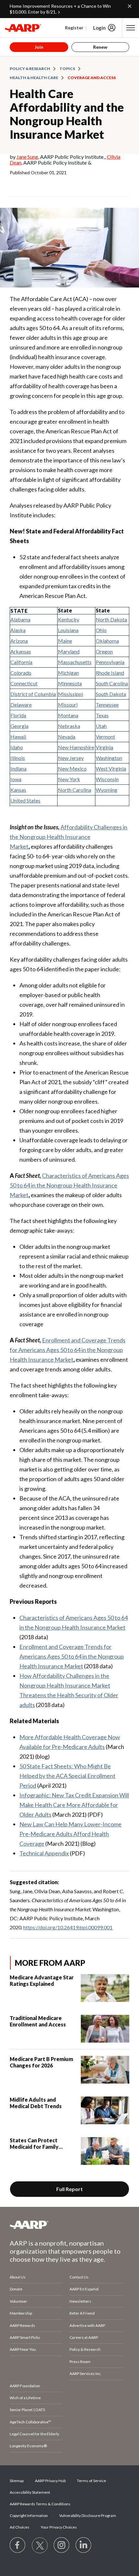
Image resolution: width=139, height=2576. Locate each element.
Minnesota (70, 683)
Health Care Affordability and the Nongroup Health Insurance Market (67, 114)
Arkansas (21, 651)
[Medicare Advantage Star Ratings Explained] (105, 1988)
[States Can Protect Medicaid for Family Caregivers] (105, 2151)
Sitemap (17, 2481)
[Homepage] (23, 28)
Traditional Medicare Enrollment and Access (38, 2021)
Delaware (21, 705)
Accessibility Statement (30, 2492)
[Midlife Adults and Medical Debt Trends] (105, 2110)
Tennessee (107, 705)
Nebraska (69, 726)
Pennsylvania (110, 662)
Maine (65, 641)
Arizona (19, 641)
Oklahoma (107, 641)
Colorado (21, 673)
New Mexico (72, 768)
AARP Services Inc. (86, 2374)
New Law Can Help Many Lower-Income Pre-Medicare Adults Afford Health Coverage (70, 1834)
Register (74, 28)
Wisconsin (107, 779)
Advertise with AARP (87, 2325)
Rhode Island (110, 673)
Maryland (69, 651)
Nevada (67, 737)
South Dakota (111, 694)
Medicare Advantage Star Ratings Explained (42, 1980)
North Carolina (75, 790)
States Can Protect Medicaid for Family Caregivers (34, 2144)
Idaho (17, 747)
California (21, 662)
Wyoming (107, 790)
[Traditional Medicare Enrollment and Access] (105, 2029)
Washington (109, 758)
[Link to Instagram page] (62, 2545)
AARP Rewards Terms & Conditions (40, 2504)
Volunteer (18, 2301)
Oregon (104, 651)
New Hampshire (76, 747)
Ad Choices (20, 2527)
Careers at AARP (84, 2337)
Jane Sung (27, 157)
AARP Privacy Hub (50, 2481)
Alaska (18, 630)
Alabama (20, 619)
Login (99, 28)
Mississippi (70, 694)
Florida (18, 715)
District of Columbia (33, 694)
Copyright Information (29, 2515)
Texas (102, 715)
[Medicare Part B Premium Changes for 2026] (105, 2070)
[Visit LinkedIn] (84, 2545)
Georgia (19, 726)
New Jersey (71, 758)
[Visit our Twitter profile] (40, 2545)
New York (69, 779)
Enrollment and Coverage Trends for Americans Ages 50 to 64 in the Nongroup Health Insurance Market (68, 1350)
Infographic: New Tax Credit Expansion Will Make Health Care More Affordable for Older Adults (74, 1805)
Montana (68, 715)
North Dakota (111, 619)
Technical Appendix (44, 1853)
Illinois (18, 758)
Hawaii (18, 737)
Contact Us (79, 2277)
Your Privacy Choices (59, 2527)
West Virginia (111, 768)
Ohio (101, 630)
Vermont (105, 737)
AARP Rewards (22, 2325)
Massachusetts (75, 662)
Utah (101, 726)
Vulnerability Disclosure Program (88, 2515)
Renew (100, 47)
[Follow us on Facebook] (18, 2545)
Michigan (68, 673)
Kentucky (69, 619)
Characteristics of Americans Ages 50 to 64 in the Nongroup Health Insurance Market (69, 1185)
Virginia (104, 747)
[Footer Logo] (69, 2225)
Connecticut (24, 683)
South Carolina (112, 683)
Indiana (18, 768)
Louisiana (68, 630)
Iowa (16, 779)
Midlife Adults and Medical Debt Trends (36, 2103)
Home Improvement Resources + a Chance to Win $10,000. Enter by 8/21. (60, 9)
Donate (16, 2289)
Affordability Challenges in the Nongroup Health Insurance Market (69, 837)
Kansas (18, 790)
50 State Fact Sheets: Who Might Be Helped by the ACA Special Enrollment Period (67, 1776)
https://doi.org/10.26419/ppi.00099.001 (68, 1927)
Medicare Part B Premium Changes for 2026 (41, 2062)
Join (39, 47)
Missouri (68, 705)
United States (25, 800)
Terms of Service (91, 2481)
